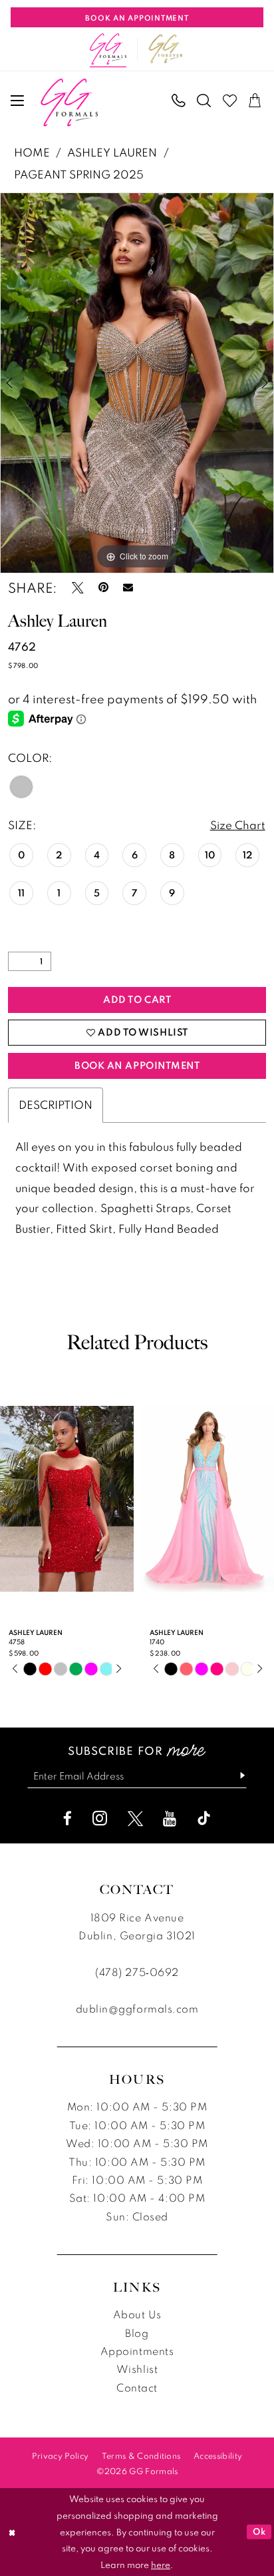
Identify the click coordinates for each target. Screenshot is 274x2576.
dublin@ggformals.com (137, 2009)
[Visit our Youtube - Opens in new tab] (170, 1818)
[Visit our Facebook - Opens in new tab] (68, 1818)
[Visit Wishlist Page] (230, 101)
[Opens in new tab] (166, 49)
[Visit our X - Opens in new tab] (135, 1818)
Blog (137, 2333)
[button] (18, 101)
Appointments (137, 2351)
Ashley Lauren (112, 152)
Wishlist (137, 2369)
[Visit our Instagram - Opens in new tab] (100, 1818)
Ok (259, 2531)
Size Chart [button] (238, 825)
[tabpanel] (137, 383)
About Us (137, 2314)
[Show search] (205, 101)
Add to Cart (137, 999)
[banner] (70, 103)
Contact (137, 2388)
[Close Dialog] (12, 2532)
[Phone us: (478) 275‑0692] (179, 101)
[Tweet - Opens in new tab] (78, 588)
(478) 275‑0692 (137, 1972)
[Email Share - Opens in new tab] (128, 588)
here (161, 2565)
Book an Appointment (137, 1065)
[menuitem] (18, 101)
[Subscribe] (236, 1776)
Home (32, 152)
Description (56, 1105)
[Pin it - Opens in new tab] (103, 588)
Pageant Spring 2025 (79, 174)
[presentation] (75, 1499)
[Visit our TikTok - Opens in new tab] (204, 1818)
